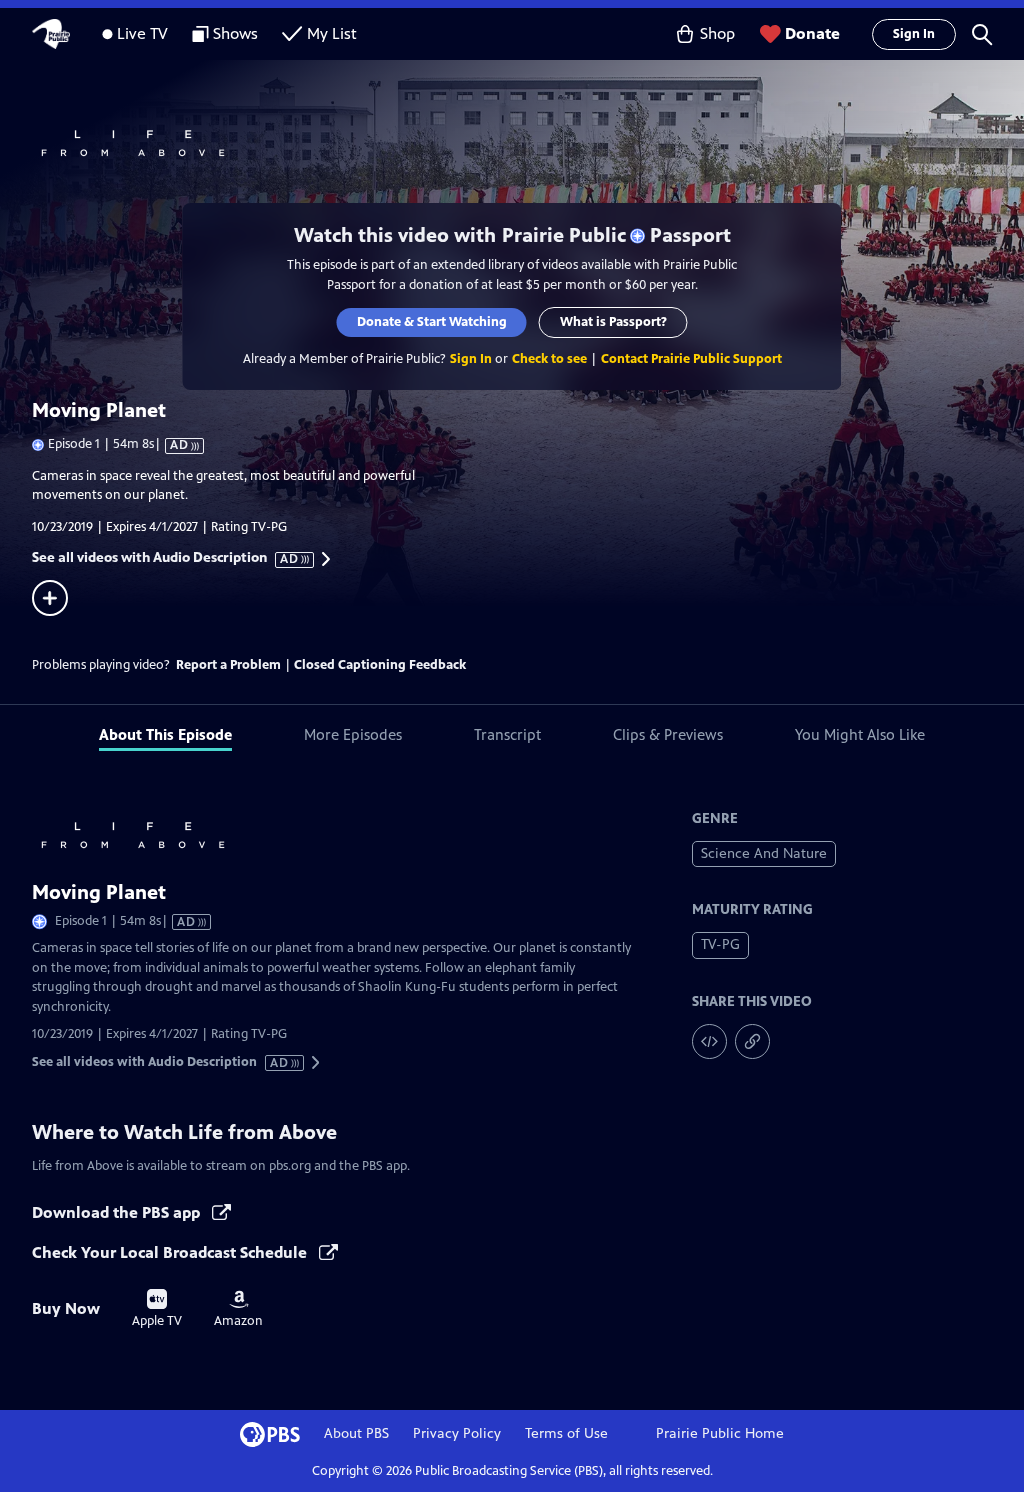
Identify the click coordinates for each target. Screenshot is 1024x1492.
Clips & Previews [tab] (668, 734)
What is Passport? (613, 322)
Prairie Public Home (720, 1433)
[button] (982, 34)
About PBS (356, 1433)
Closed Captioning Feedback (380, 665)
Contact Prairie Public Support (691, 359)
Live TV (142, 33)
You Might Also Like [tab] (860, 734)
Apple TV (157, 1309)
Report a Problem (228, 665)
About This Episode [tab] (165, 734)
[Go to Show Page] (528, 141)
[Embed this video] (709, 1041)
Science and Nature (764, 853)
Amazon (238, 1309)
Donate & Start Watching (432, 322)
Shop (717, 33)
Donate (812, 33)
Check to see (549, 359)
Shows (235, 33)
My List (332, 33)
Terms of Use (566, 1433)
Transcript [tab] (507, 734)
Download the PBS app (118, 1212)
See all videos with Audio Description (166, 558)
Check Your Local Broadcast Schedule (171, 1252)
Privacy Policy (457, 1433)
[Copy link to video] (752, 1041)
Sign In (914, 34)
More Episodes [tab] (353, 734)
